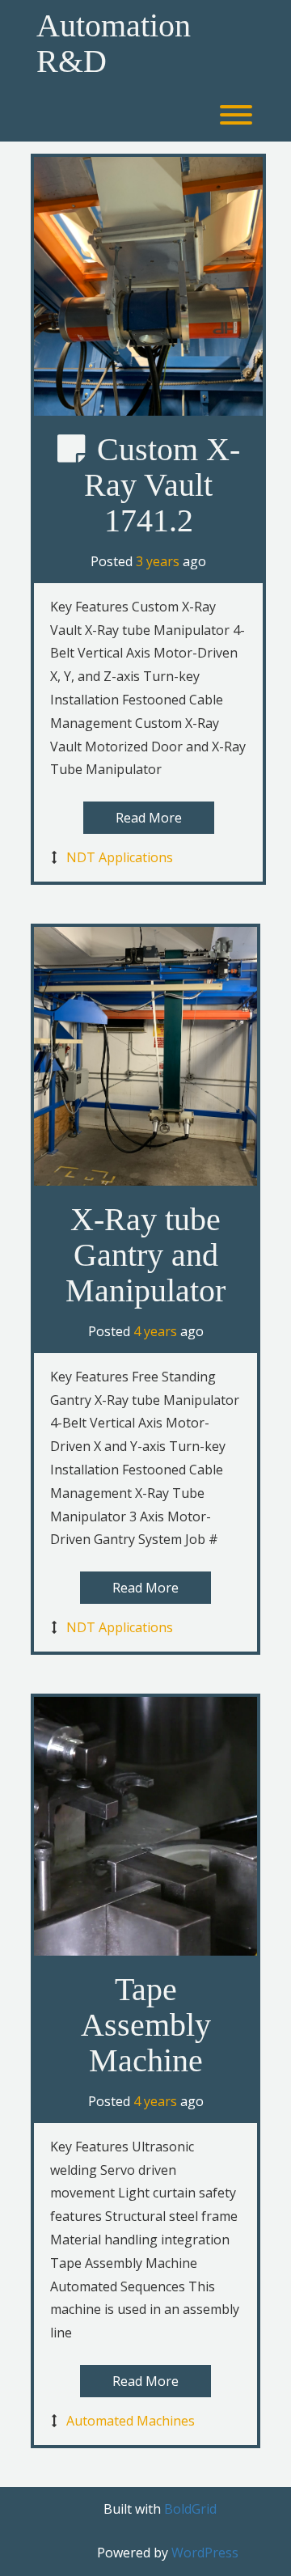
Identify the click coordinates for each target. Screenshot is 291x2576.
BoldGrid (190, 2509)
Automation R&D (114, 44)
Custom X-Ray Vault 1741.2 (162, 485)
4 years (155, 1331)
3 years (158, 561)
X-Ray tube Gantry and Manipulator (145, 1255)
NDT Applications (120, 857)
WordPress (205, 2553)
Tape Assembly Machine (146, 2025)
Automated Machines (131, 2421)
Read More (149, 818)
